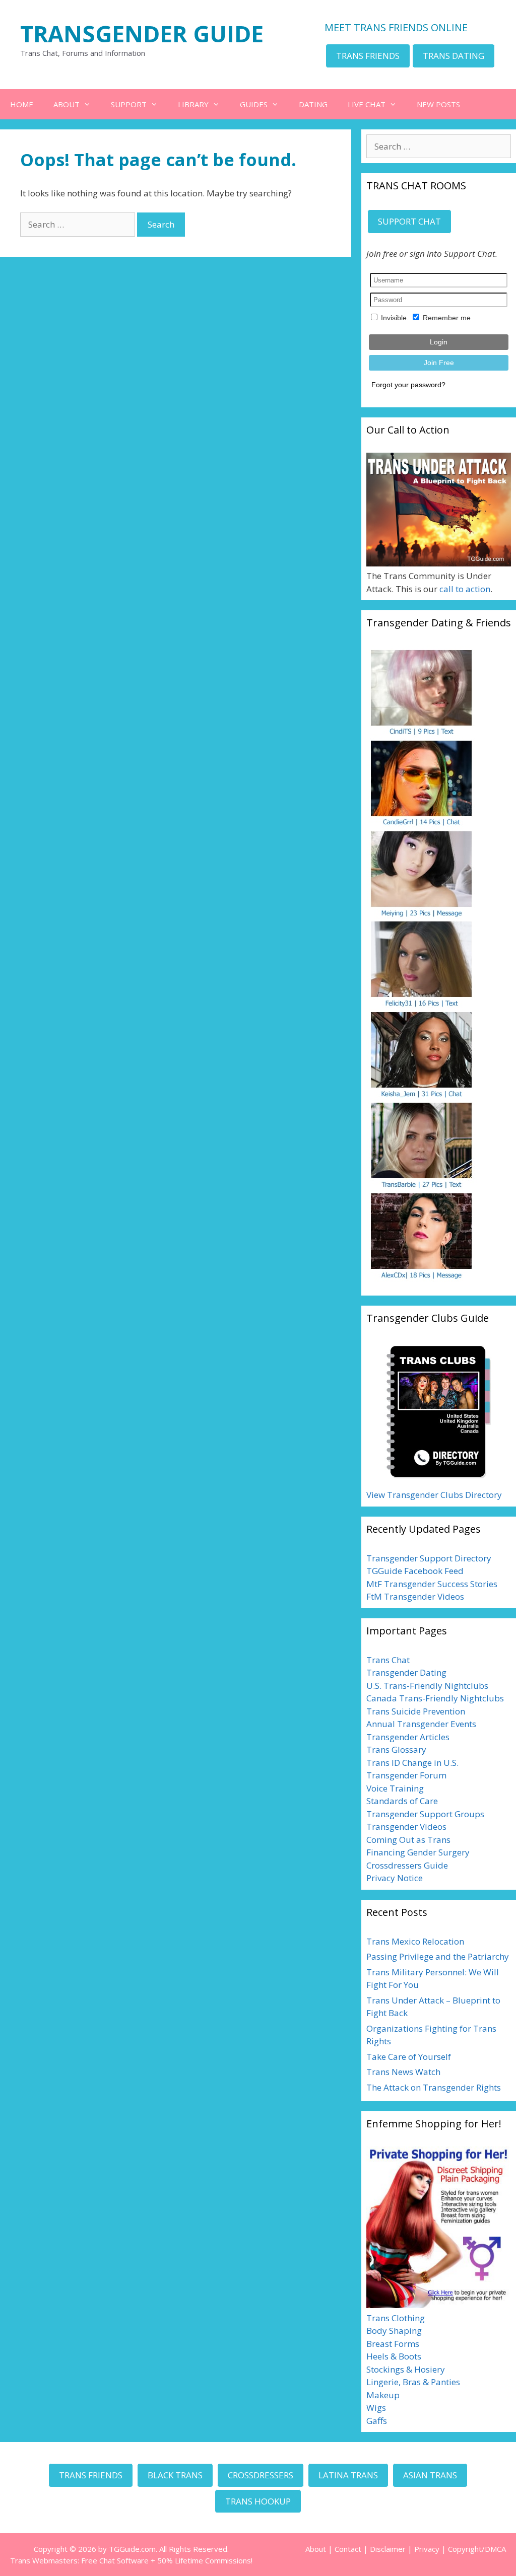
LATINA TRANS (348, 2475)
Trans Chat (388, 1660)
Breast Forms (393, 2344)
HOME (22, 104)
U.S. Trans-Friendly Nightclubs (427, 1686)
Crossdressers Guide (407, 1865)
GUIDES (254, 104)
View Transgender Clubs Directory (434, 1495)
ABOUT (67, 104)
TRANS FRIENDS (368, 56)
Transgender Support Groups (425, 1814)
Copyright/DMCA (477, 2549)
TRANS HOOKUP (258, 2501)
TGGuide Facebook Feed (415, 1571)
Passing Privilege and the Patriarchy (438, 1956)
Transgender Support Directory (429, 1558)
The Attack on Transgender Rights (434, 2087)
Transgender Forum (406, 1775)
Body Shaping (394, 2331)
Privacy (427, 2549)
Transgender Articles (408, 1737)
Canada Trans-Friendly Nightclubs (435, 1698)
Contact (348, 2549)
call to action (465, 589)
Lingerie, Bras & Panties (413, 2382)
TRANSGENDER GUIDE (142, 33)
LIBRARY (193, 104)
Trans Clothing (396, 2318)
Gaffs (377, 2421)
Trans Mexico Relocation (415, 1941)
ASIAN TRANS (430, 2475)
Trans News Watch (403, 2072)
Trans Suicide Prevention (416, 1711)
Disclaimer (388, 2549)
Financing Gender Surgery (418, 1852)
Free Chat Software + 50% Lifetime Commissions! (167, 2560)
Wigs (376, 2408)
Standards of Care (402, 1801)
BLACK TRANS (175, 2475)
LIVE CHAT (367, 104)
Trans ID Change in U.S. (412, 1763)
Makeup (383, 2395)
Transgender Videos (406, 1827)
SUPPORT (129, 104)
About (316, 2549)
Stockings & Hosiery (406, 2369)
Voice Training (395, 1788)
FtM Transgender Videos (415, 1596)
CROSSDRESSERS (261, 2475)
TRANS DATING (454, 56)
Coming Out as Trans (408, 1840)
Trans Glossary (396, 1749)
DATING (313, 104)
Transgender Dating (406, 1672)
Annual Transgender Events (421, 1724)
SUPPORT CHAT (409, 221)
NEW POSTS (438, 104)
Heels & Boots (394, 2356)
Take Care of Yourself (409, 2057)
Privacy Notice (395, 1878)
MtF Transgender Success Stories (432, 1584)
